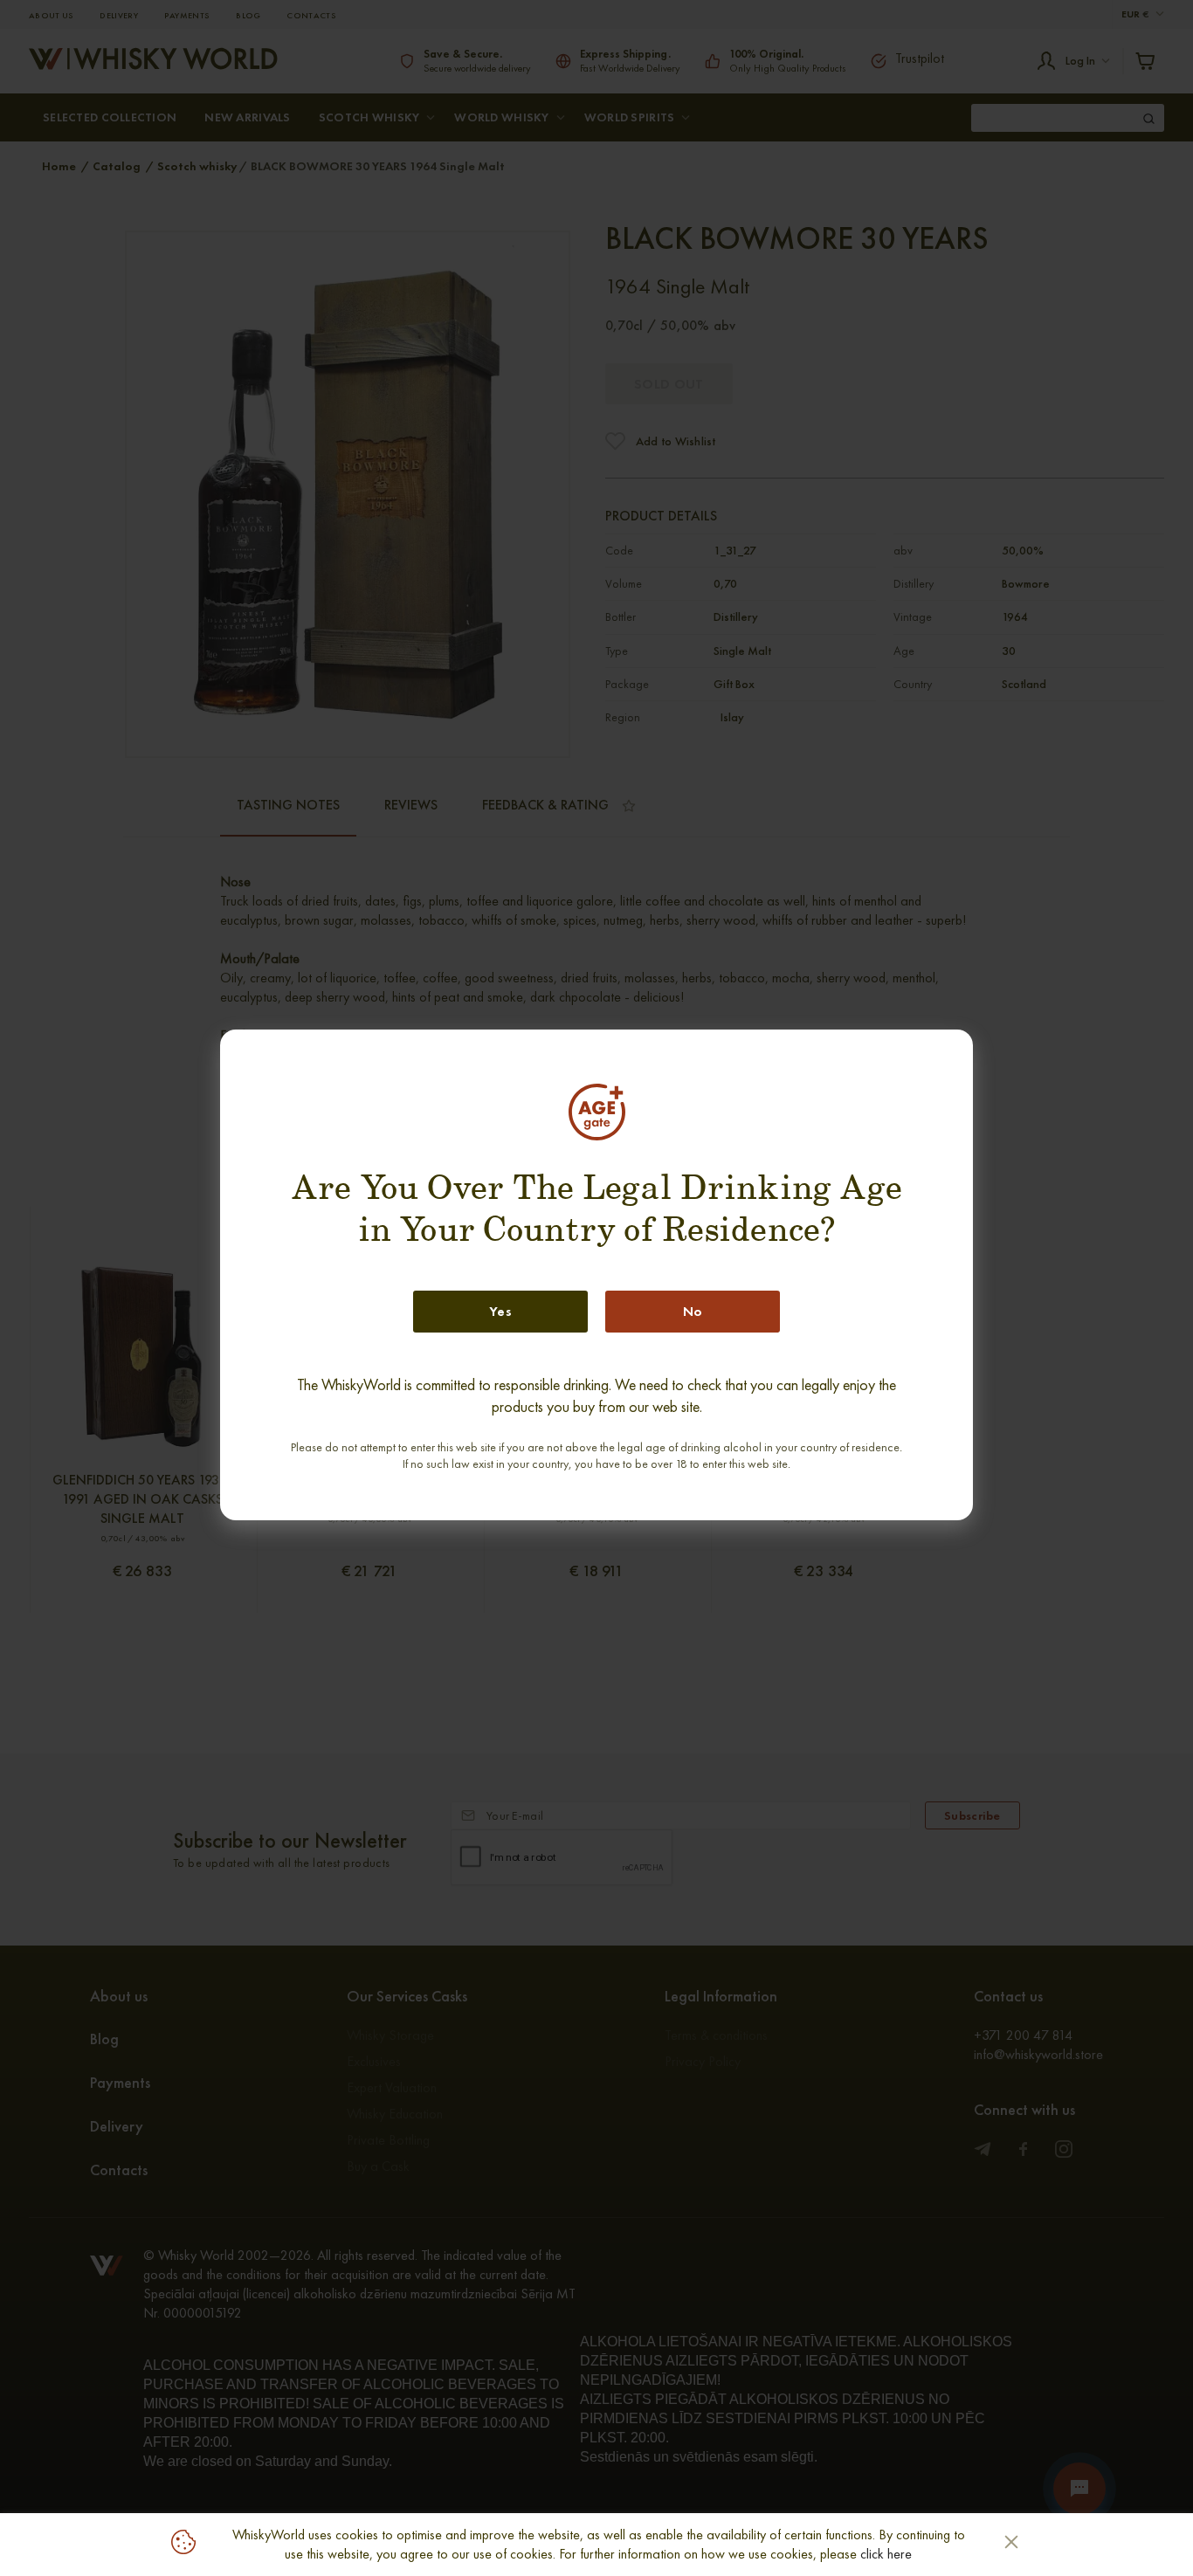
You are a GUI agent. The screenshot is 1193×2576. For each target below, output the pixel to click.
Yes (500, 1311)
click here (886, 2554)
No (693, 1311)
